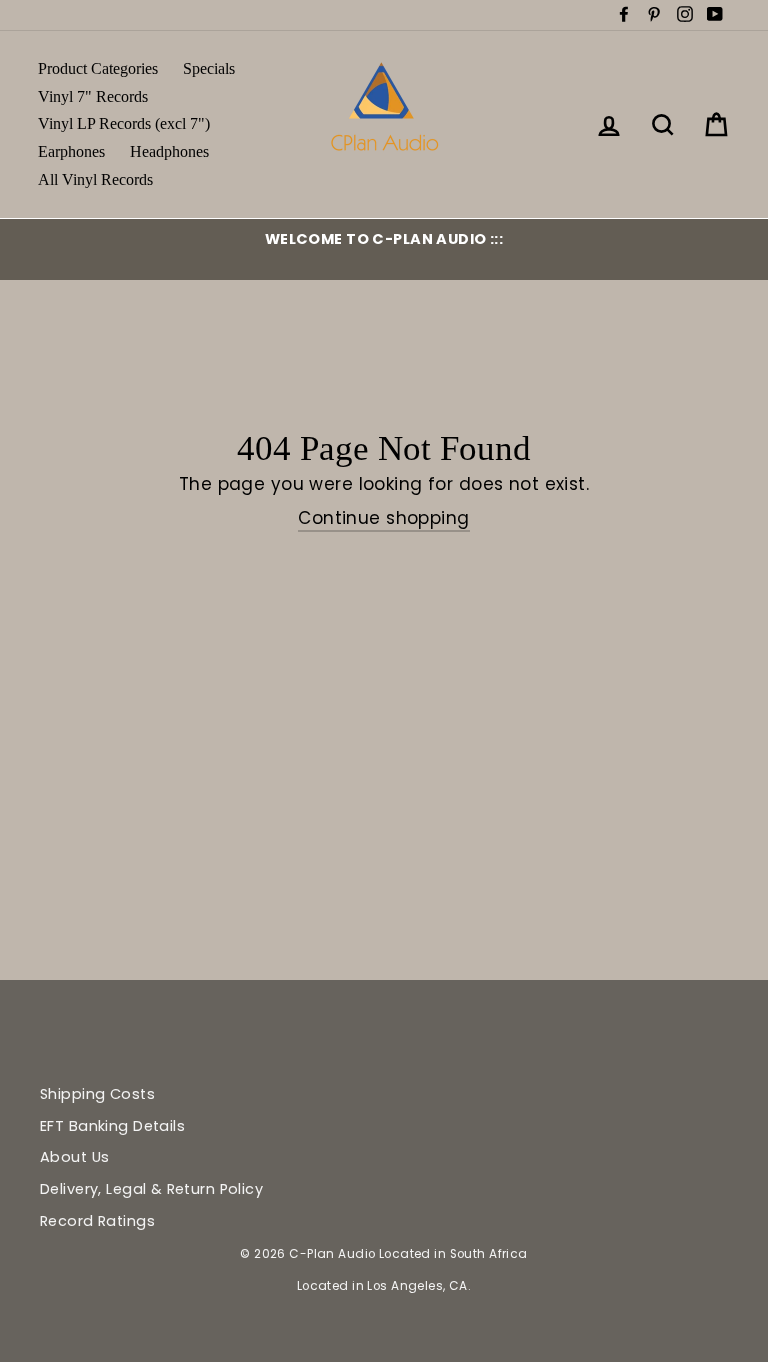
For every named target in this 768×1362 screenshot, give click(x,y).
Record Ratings (97, 1221)
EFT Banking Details (112, 1126)
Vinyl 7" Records (93, 96)
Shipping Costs (97, 1094)
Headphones (169, 151)
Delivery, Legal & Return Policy (151, 1189)
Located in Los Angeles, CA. (384, 1286)
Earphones (71, 151)
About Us (74, 1157)
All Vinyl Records (95, 179)
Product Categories (98, 68)
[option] (384, 239)
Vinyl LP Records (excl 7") (124, 123)
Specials (209, 68)
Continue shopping (383, 518)
